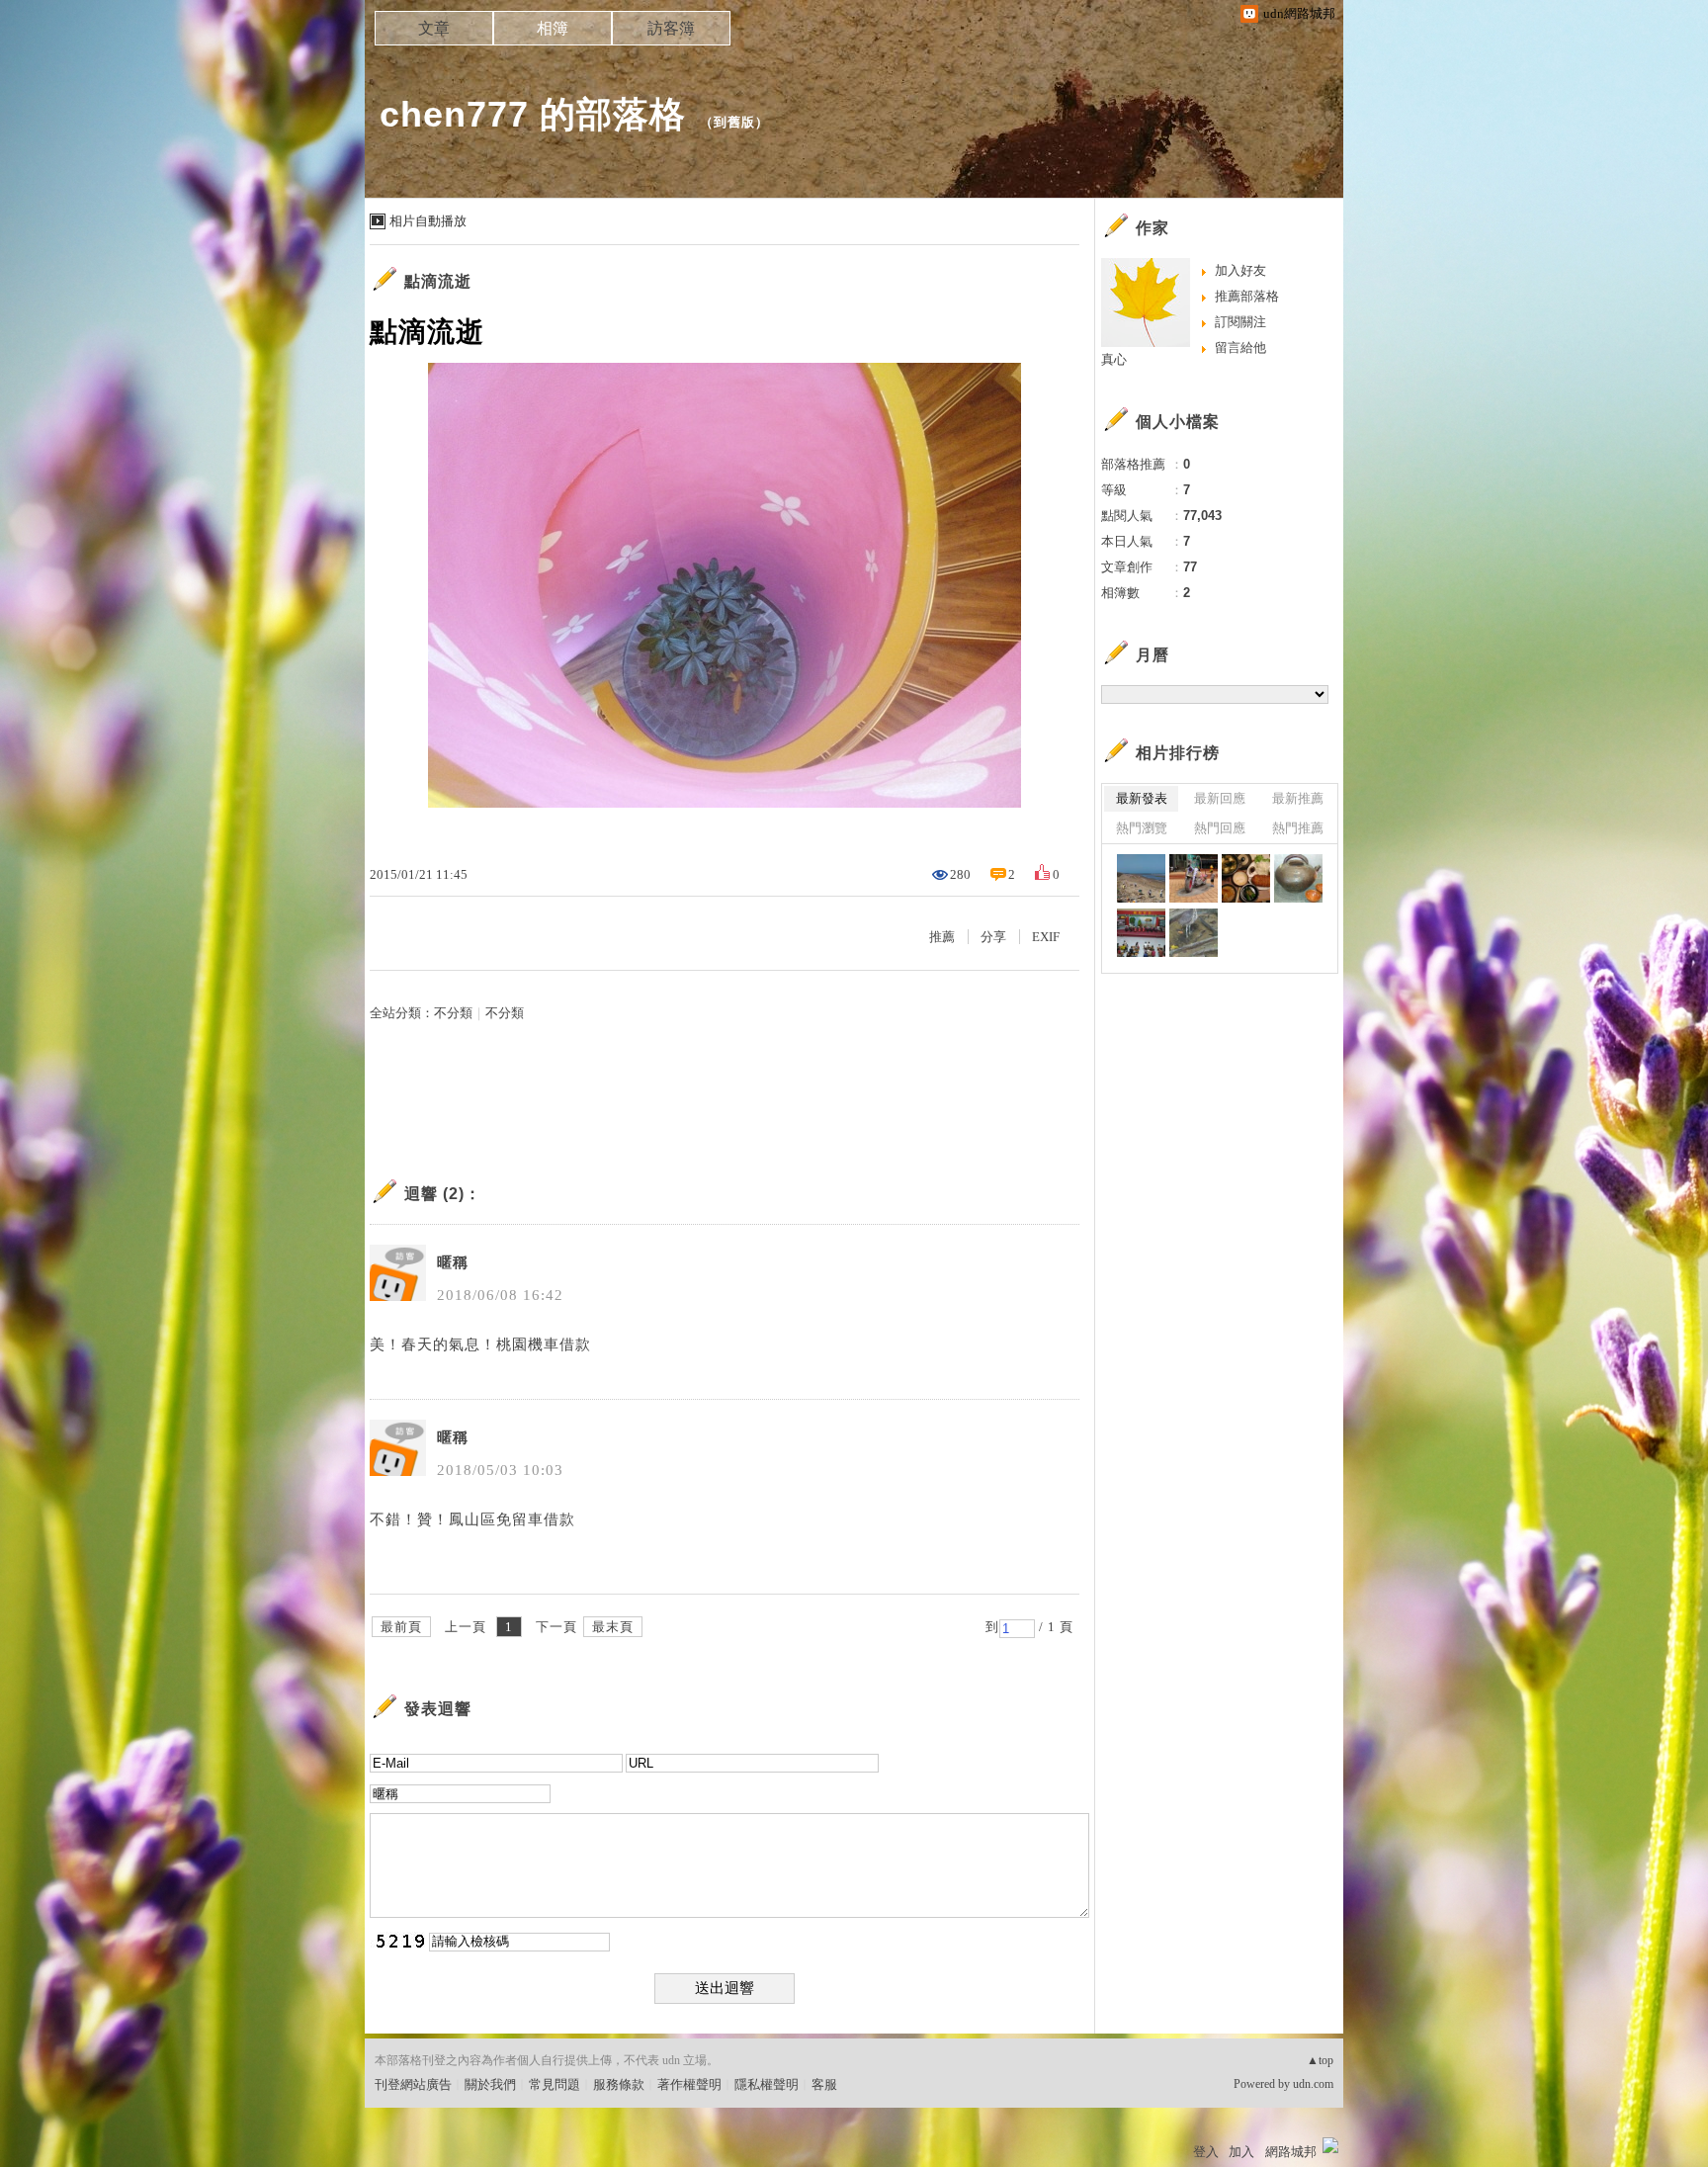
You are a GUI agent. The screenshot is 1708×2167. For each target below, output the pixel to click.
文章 (434, 28)
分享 (993, 937)
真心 (1114, 359)
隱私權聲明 (767, 2084)
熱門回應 (1220, 828)
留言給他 (1240, 347)
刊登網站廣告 (413, 2084)
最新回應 (1220, 798)
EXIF (1046, 937)
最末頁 (613, 1627)
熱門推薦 (1298, 828)
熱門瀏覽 (1142, 828)
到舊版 (734, 122)
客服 (824, 2084)
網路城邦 (1291, 2152)
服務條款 (619, 2084)
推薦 (942, 937)
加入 (1241, 2152)
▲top (1320, 2060)
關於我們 (490, 2084)
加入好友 (1240, 270)
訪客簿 (671, 28)
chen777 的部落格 (533, 114)
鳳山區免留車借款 (512, 1519)
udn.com (1313, 2084)
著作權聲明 (689, 2084)
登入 (1206, 2152)
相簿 (553, 28)
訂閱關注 (1240, 322)
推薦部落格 (1247, 296)
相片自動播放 (428, 221)
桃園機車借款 (544, 1344)
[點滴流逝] (1141, 878)
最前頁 (401, 1627)
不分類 (453, 1013)
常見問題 (555, 2084)
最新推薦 (1298, 798)
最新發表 (1142, 798)
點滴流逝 (438, 281)
